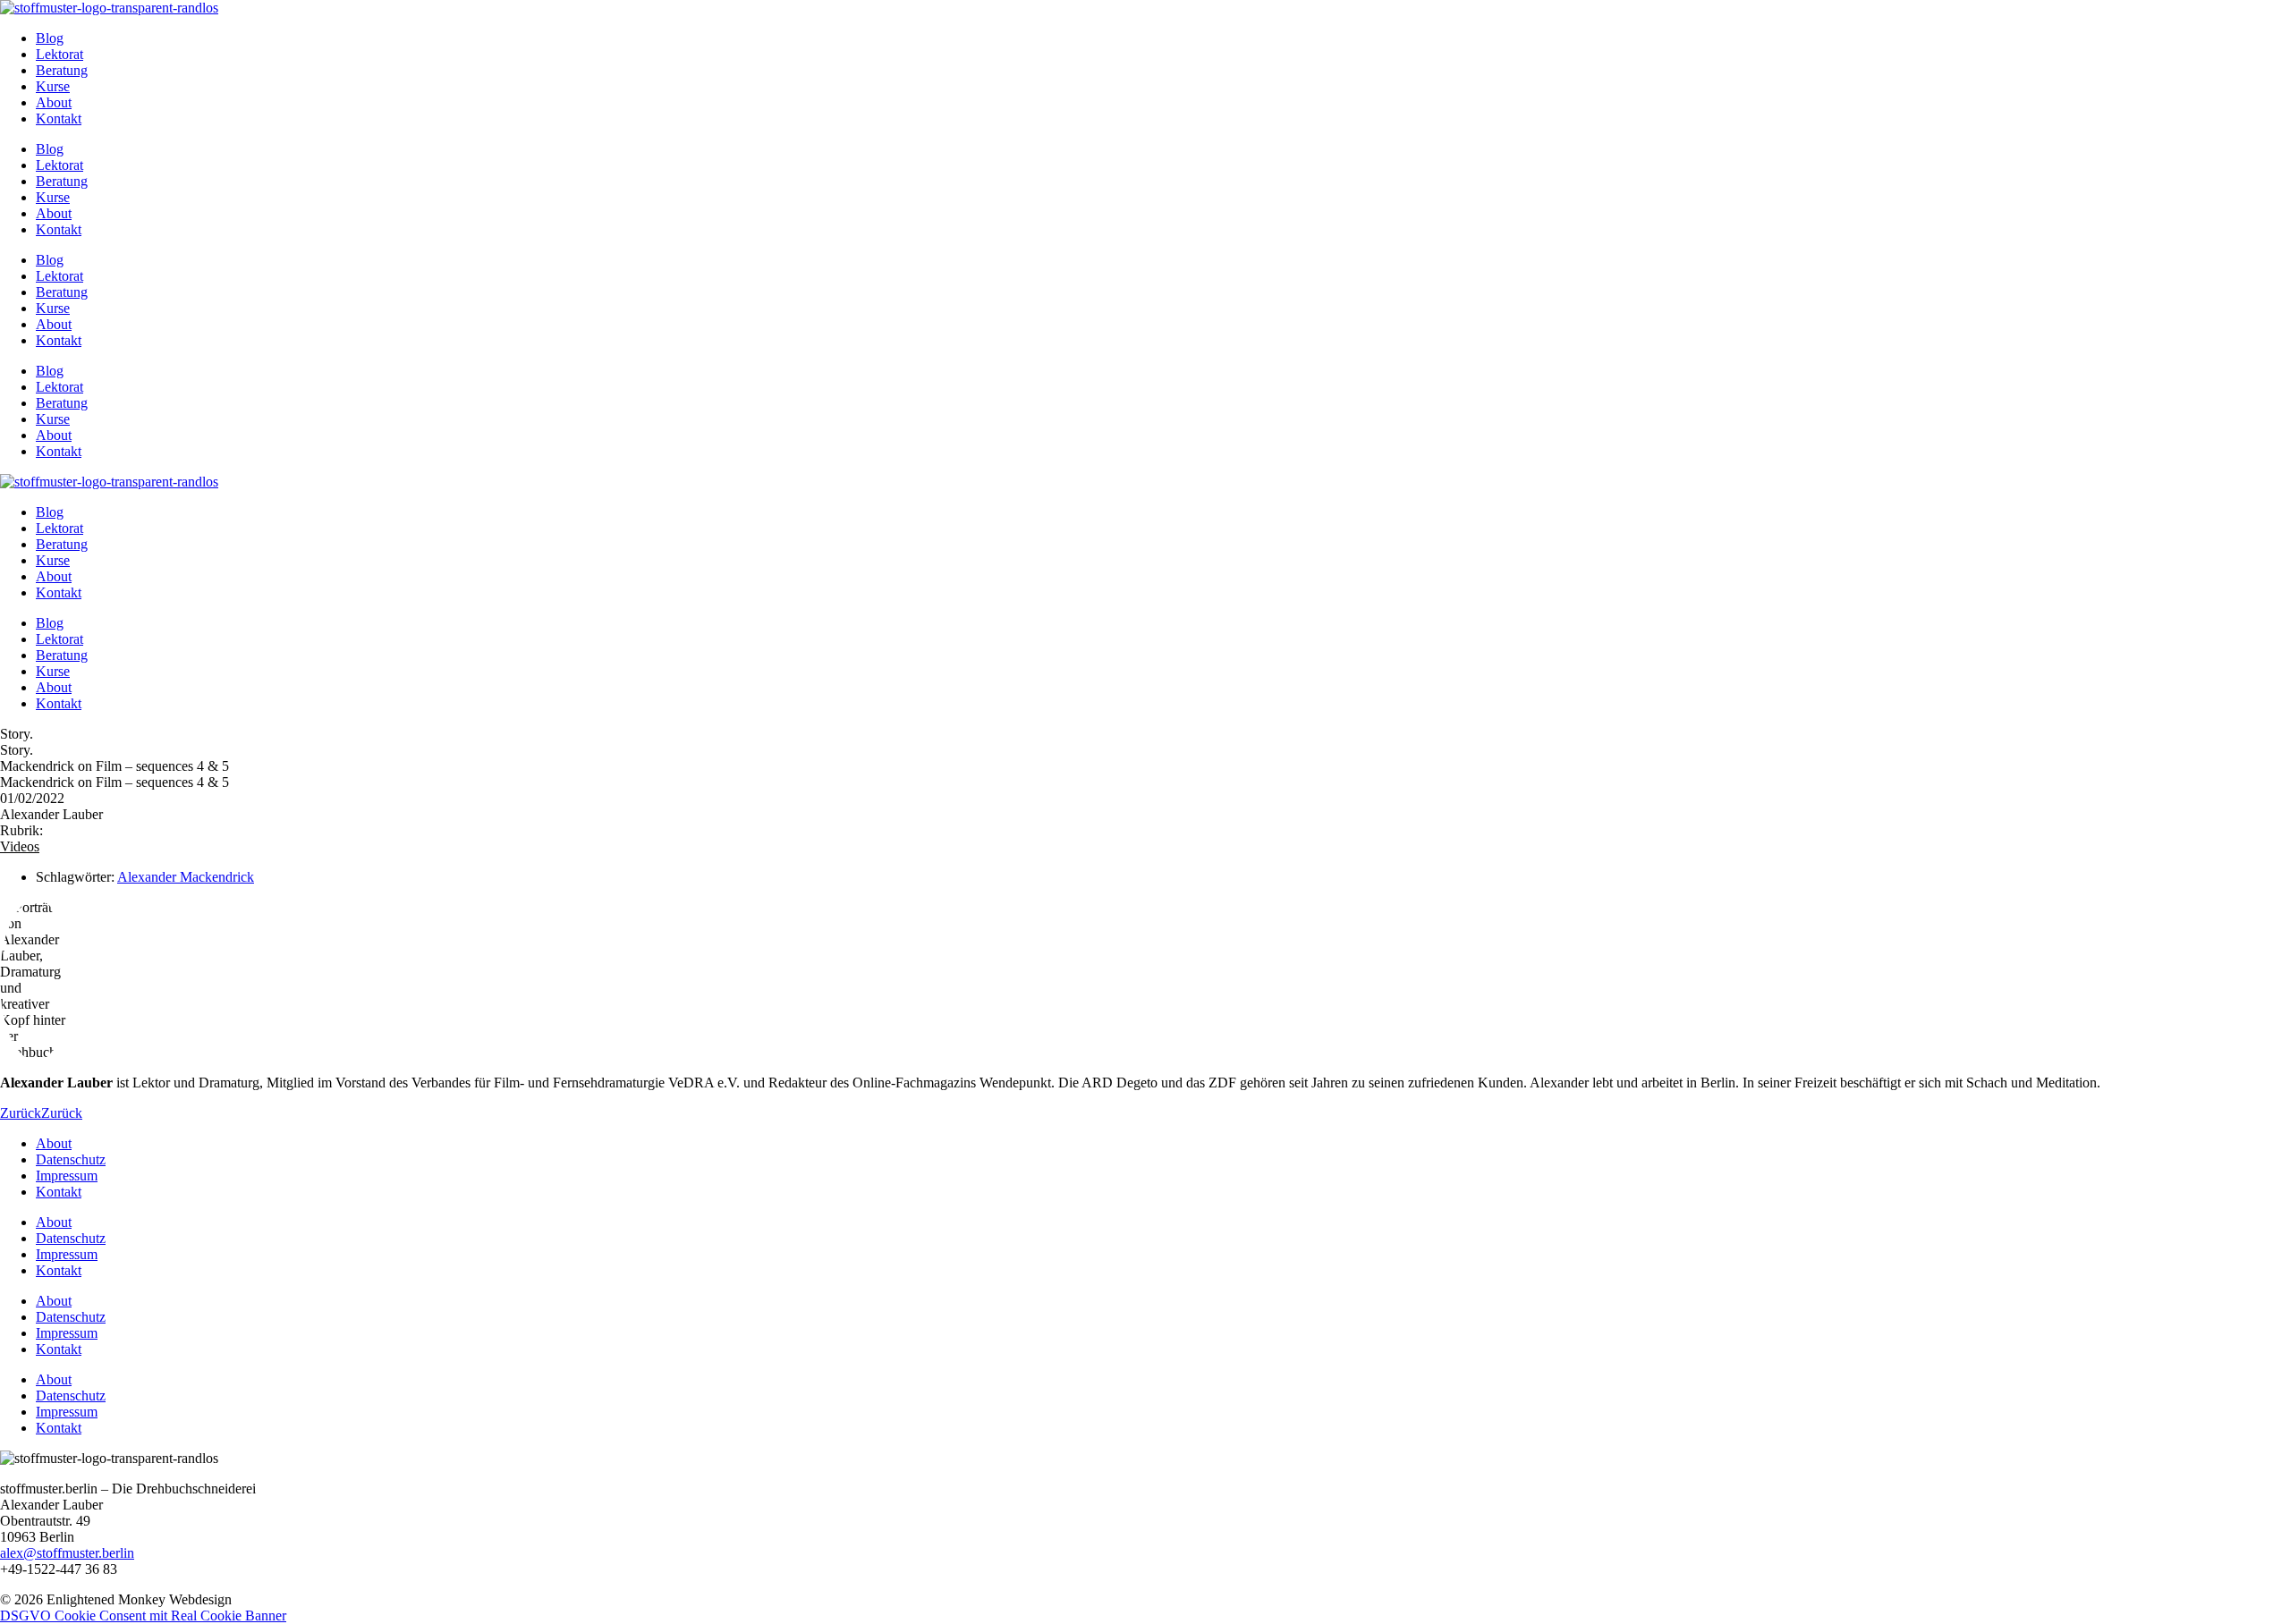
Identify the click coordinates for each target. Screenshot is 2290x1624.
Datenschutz (71, 1159)
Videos (20, 846)
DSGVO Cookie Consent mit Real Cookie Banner (143, 1616)
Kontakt (59, 118)
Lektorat (59, 54)
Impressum (67, 1176)
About (54, 102)
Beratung (62, 70)
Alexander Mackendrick (186, 877)
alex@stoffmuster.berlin (67, 1553)
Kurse (53, 86)
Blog (50, 38)
